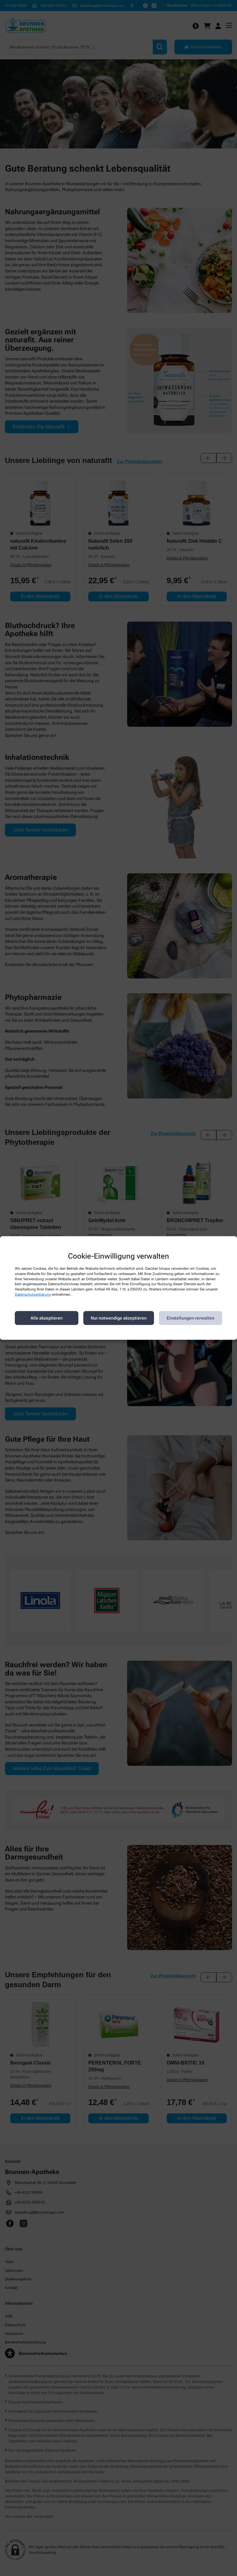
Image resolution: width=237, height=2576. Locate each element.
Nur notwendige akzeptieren (119, 1318)
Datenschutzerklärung (33, 1294)
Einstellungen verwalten (191, 1318)
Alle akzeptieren (47, 1318)
